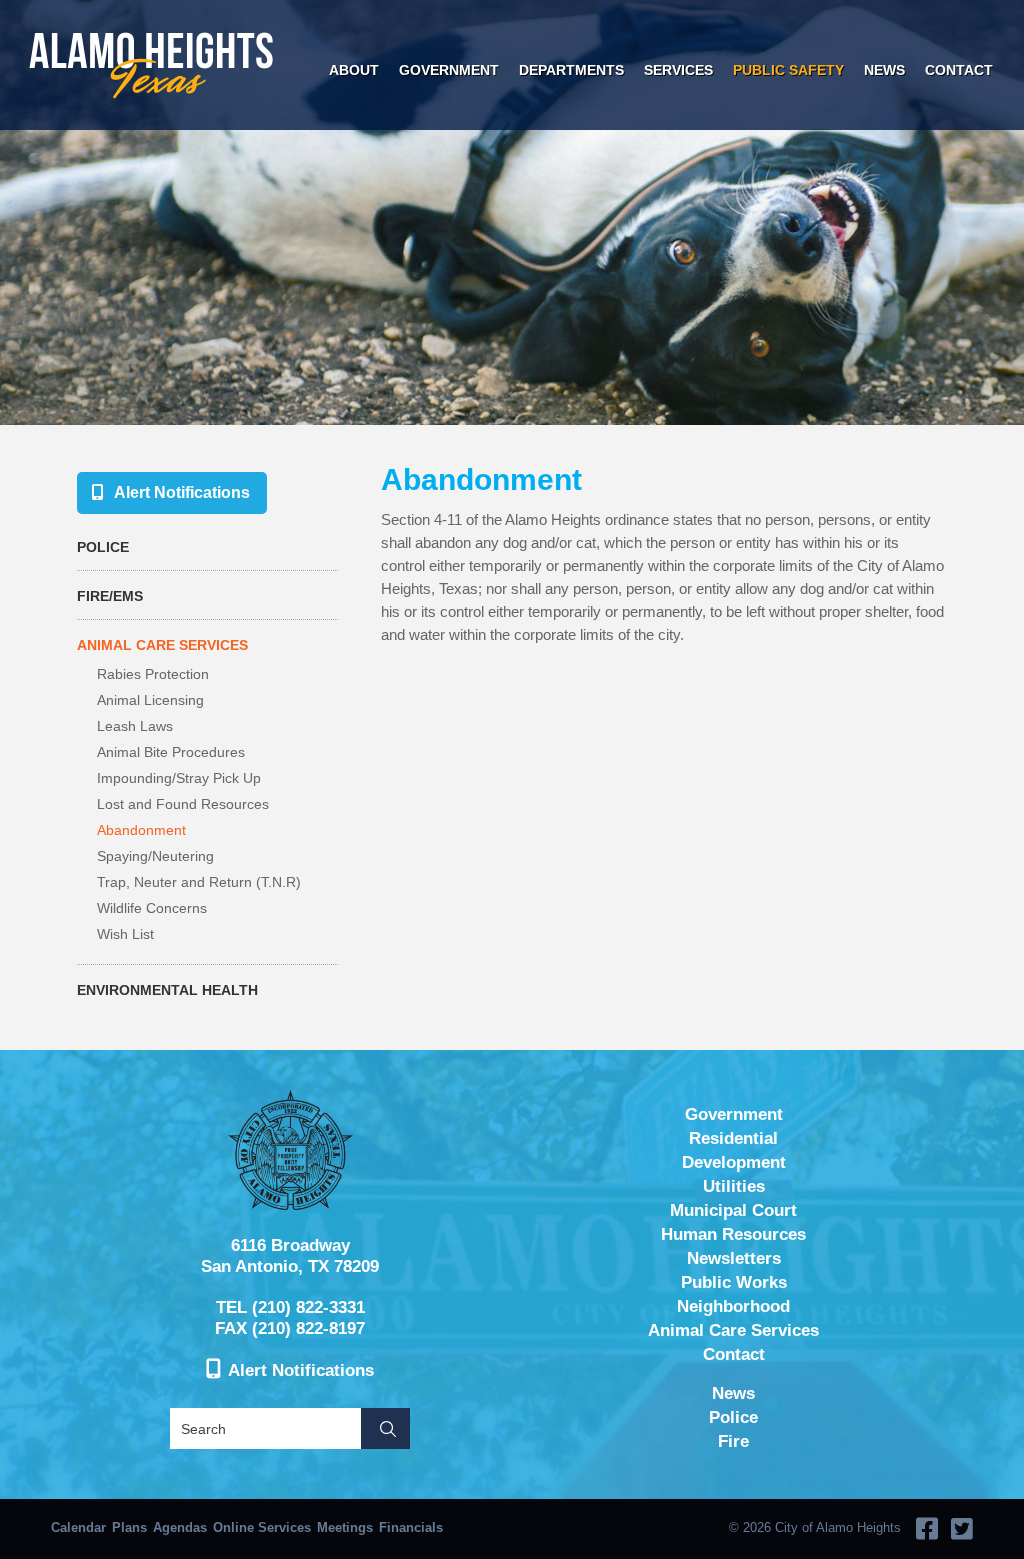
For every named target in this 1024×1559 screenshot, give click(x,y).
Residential (733, 1138)
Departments (571, 70)
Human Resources (733, 1234)
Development (734, 1162)
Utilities (734, 1186)
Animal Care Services (162, 645)
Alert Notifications (182, 492)
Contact (959, 70)
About (354, 70)
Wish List (125, 934)
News (884, 70)
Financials (411, 1527)
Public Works (734, 1282)
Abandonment (141, 830)
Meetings (345, 1527)
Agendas (180, 1527)
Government (449, 70)
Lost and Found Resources (183, 804)
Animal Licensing (150, 700)
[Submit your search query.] (385, 1428)
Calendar (78, 1527)
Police (103, 547)
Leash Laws (135, 726)
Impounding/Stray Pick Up (179, 778)
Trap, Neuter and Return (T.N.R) (199, 882)
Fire (733, 1441)
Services (678, 70)
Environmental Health (167, 990)
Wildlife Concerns (152, 908)
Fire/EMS (110, 596)
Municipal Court (733, 1210)
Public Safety (788, 70)
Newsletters (734, 1258)
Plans (129, 1527)
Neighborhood (733, 1306)
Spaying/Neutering (155, 856)
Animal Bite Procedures (171, 752)
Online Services (262, 1527)
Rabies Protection (153, 674)
